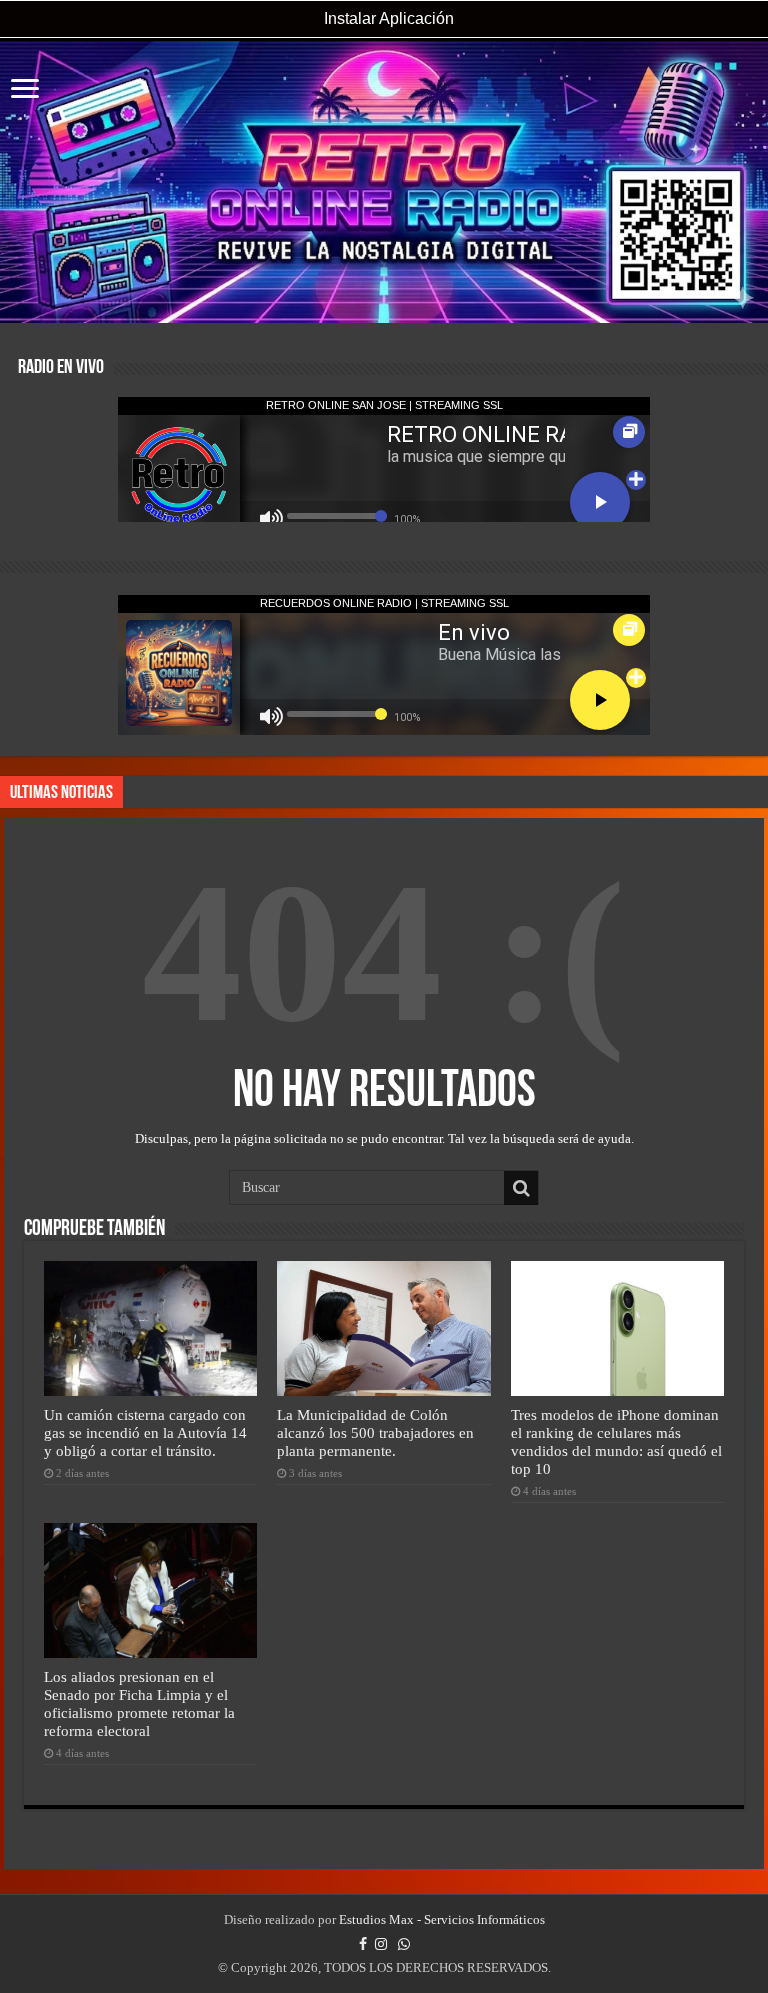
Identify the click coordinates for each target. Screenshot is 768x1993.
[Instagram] (381, 1944)
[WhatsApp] (404, 1944)
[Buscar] (521, 1188)
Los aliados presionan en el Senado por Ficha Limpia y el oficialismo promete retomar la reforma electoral (139, 1703)
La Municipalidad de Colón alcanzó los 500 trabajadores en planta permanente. (375, 1432)
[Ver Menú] (25, 90)
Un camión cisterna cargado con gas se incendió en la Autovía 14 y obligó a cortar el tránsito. (145, 1432)
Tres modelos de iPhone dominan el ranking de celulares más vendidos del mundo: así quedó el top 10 (616, 1441)
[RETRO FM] (384, 182)
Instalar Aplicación (387, 18)
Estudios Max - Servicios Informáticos (442, 1919)
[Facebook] (363, 1944)
